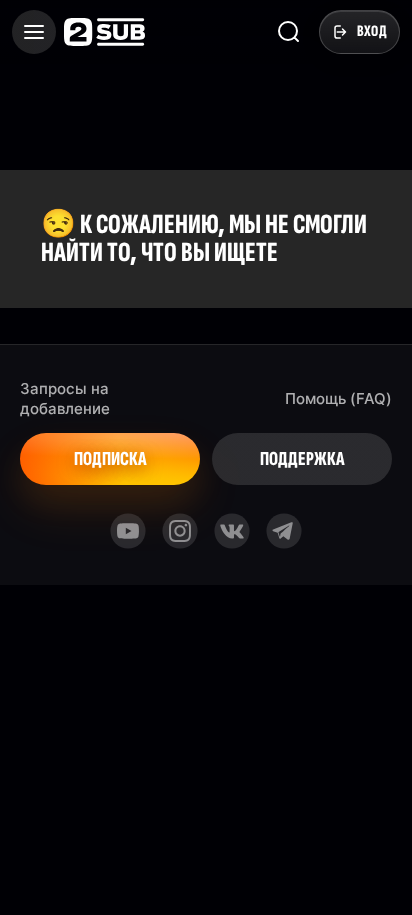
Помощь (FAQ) (338, 398)
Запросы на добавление (65, 398)
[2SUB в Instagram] (180, 531)
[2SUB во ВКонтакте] (232, 531)
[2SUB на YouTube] (128, 531)
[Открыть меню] (34, 32)
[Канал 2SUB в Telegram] (284, 531)
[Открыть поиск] (289, 32)
